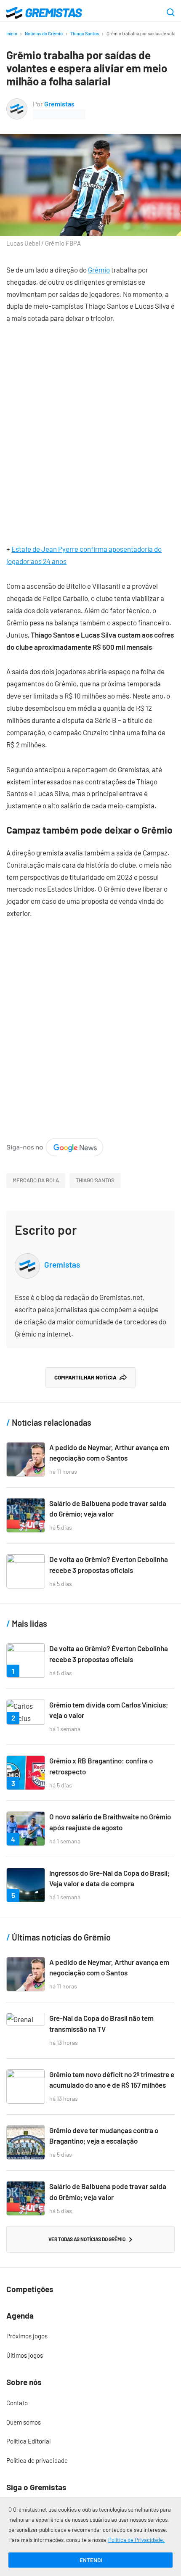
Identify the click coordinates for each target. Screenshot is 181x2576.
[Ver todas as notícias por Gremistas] (17, 104)
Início (12, 33)
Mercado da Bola (36, 1180)
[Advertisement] (90, 427)
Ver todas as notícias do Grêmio (87, 2239)
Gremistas (59, 104)
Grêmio (99, 270)
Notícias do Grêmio (44, 33)
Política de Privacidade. (136, 2540)
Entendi (91, 2560)
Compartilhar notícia (85, 1377)
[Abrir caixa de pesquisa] (171, 13)
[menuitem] (90, 2336)
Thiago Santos (85, 33)
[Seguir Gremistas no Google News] (55, 1144)
